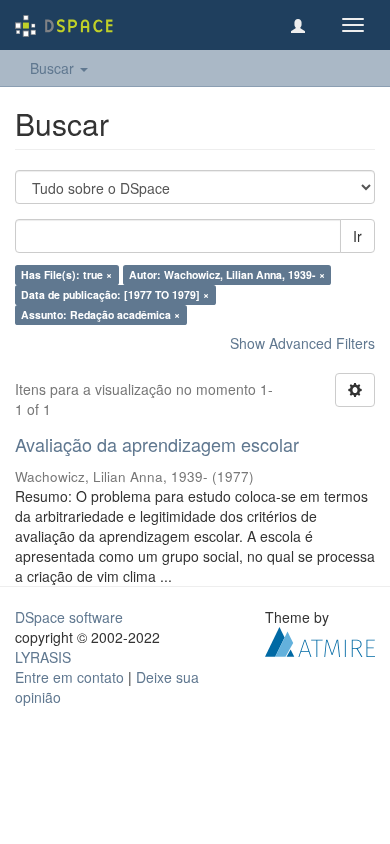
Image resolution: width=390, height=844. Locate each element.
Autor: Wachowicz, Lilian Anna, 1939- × (227, 274)
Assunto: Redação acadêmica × (100, 314)
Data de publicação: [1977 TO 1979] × (115, 294)
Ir (357, 236)
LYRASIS (43, 657)
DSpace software (69, 617)
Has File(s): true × (66, 274)
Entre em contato (69, 677)
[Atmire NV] (320, 639)
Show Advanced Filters (302, 343)
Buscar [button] (54, 68)
